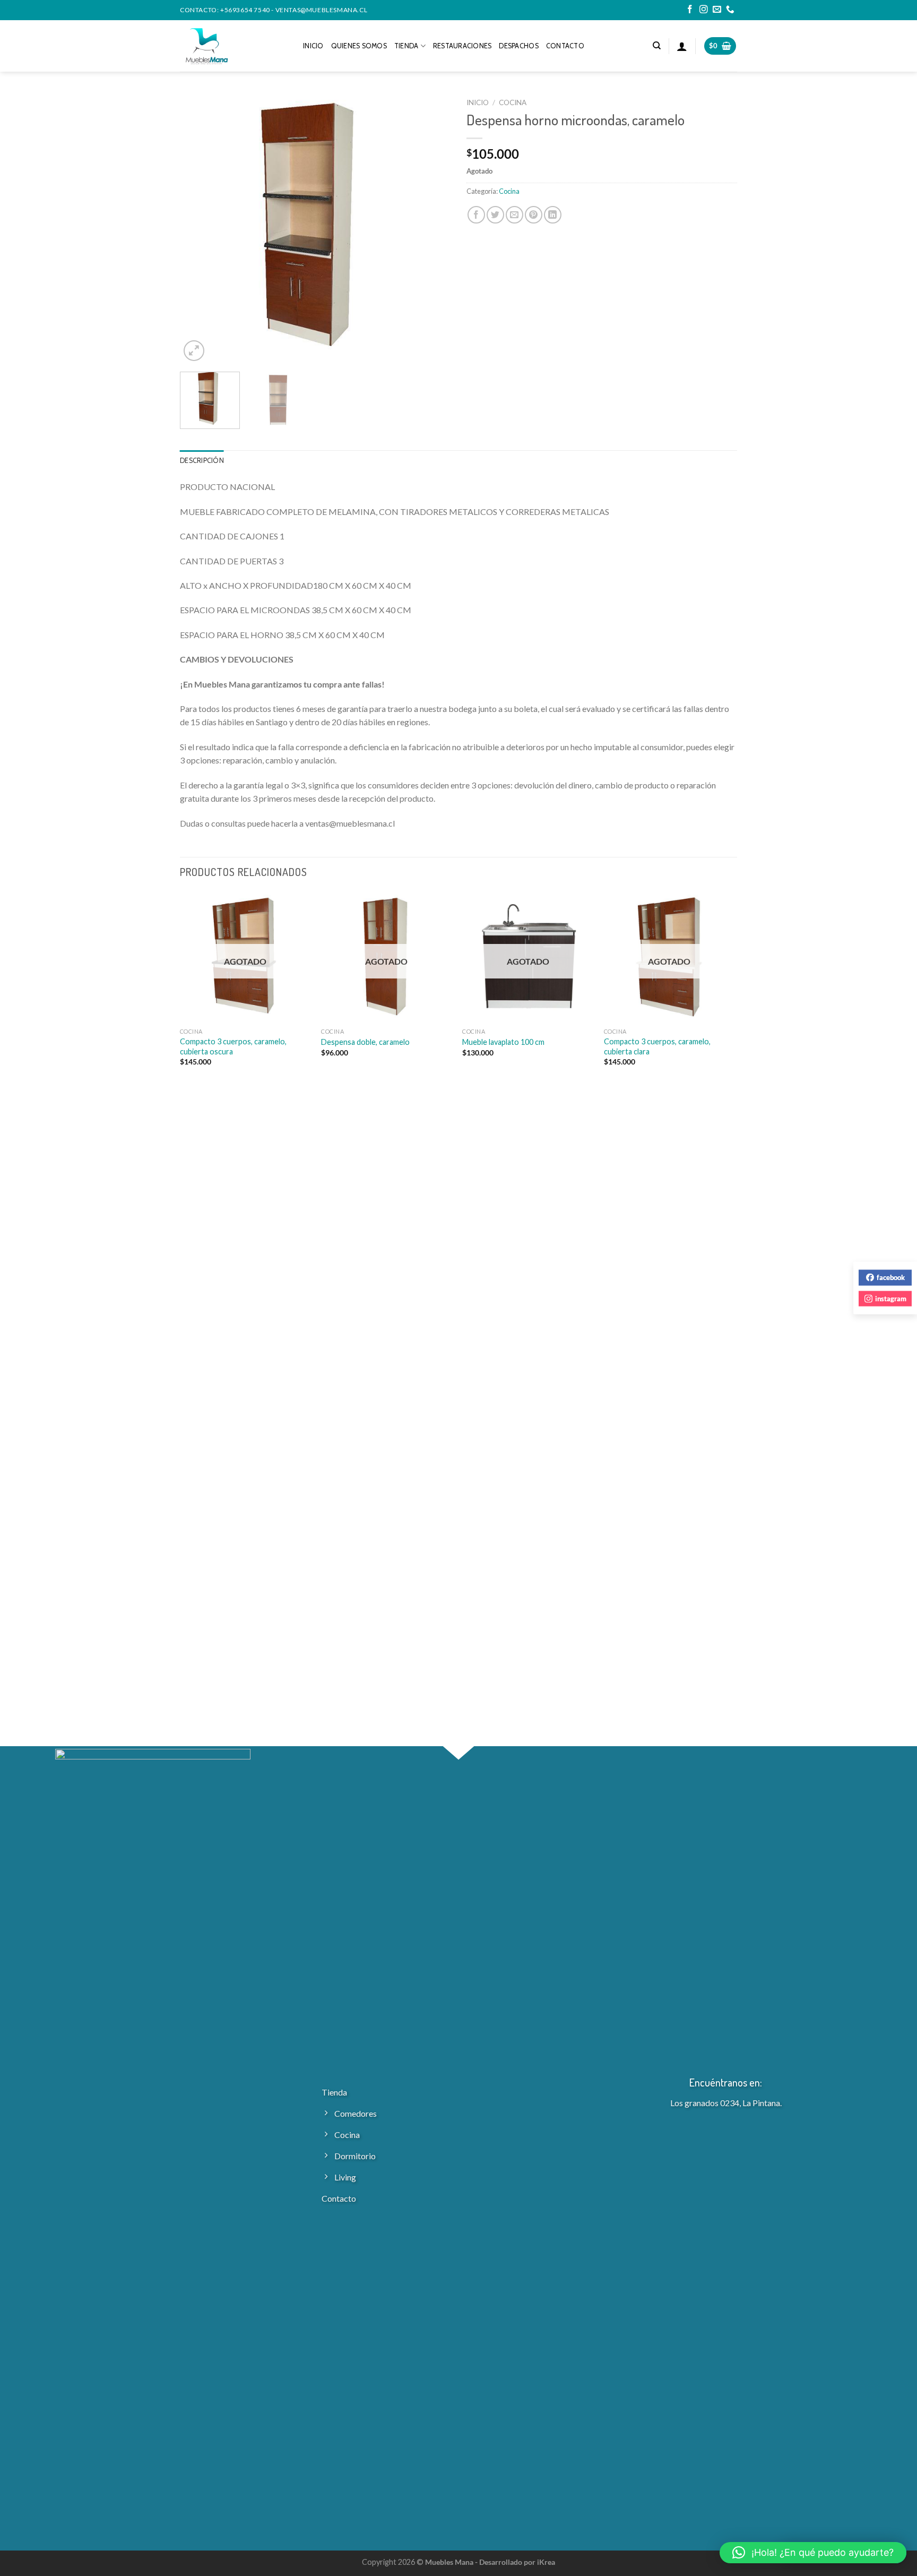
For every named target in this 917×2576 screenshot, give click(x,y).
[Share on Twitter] (495, 215)
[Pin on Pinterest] (534, 215)
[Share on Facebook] (476, 215)
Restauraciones (462, 46)
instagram (891, 1298)
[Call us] (730, 10)
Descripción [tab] (202, 461)
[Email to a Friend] (514, 215)
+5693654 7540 (245, 10)
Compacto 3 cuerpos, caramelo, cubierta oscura (233, 1046)
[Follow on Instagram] (704, 10)
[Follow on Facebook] (690, 10)
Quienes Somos (359, 46)
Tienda (406, 46)
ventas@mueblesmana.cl (322, 10)
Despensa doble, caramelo (365, 1042)
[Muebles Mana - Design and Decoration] (233, 46)
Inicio (313, 46)
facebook (891, 1277)
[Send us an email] (717, 10)
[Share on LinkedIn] (553, 215)
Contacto (565, 46)
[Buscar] (657, 46)
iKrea (546, 2562)
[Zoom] (194, 351)
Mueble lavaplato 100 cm (503, 1042)
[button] (813, 2553)
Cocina (513, 102)
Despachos (518, 46)
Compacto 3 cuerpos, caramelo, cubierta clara (657, 1046)
